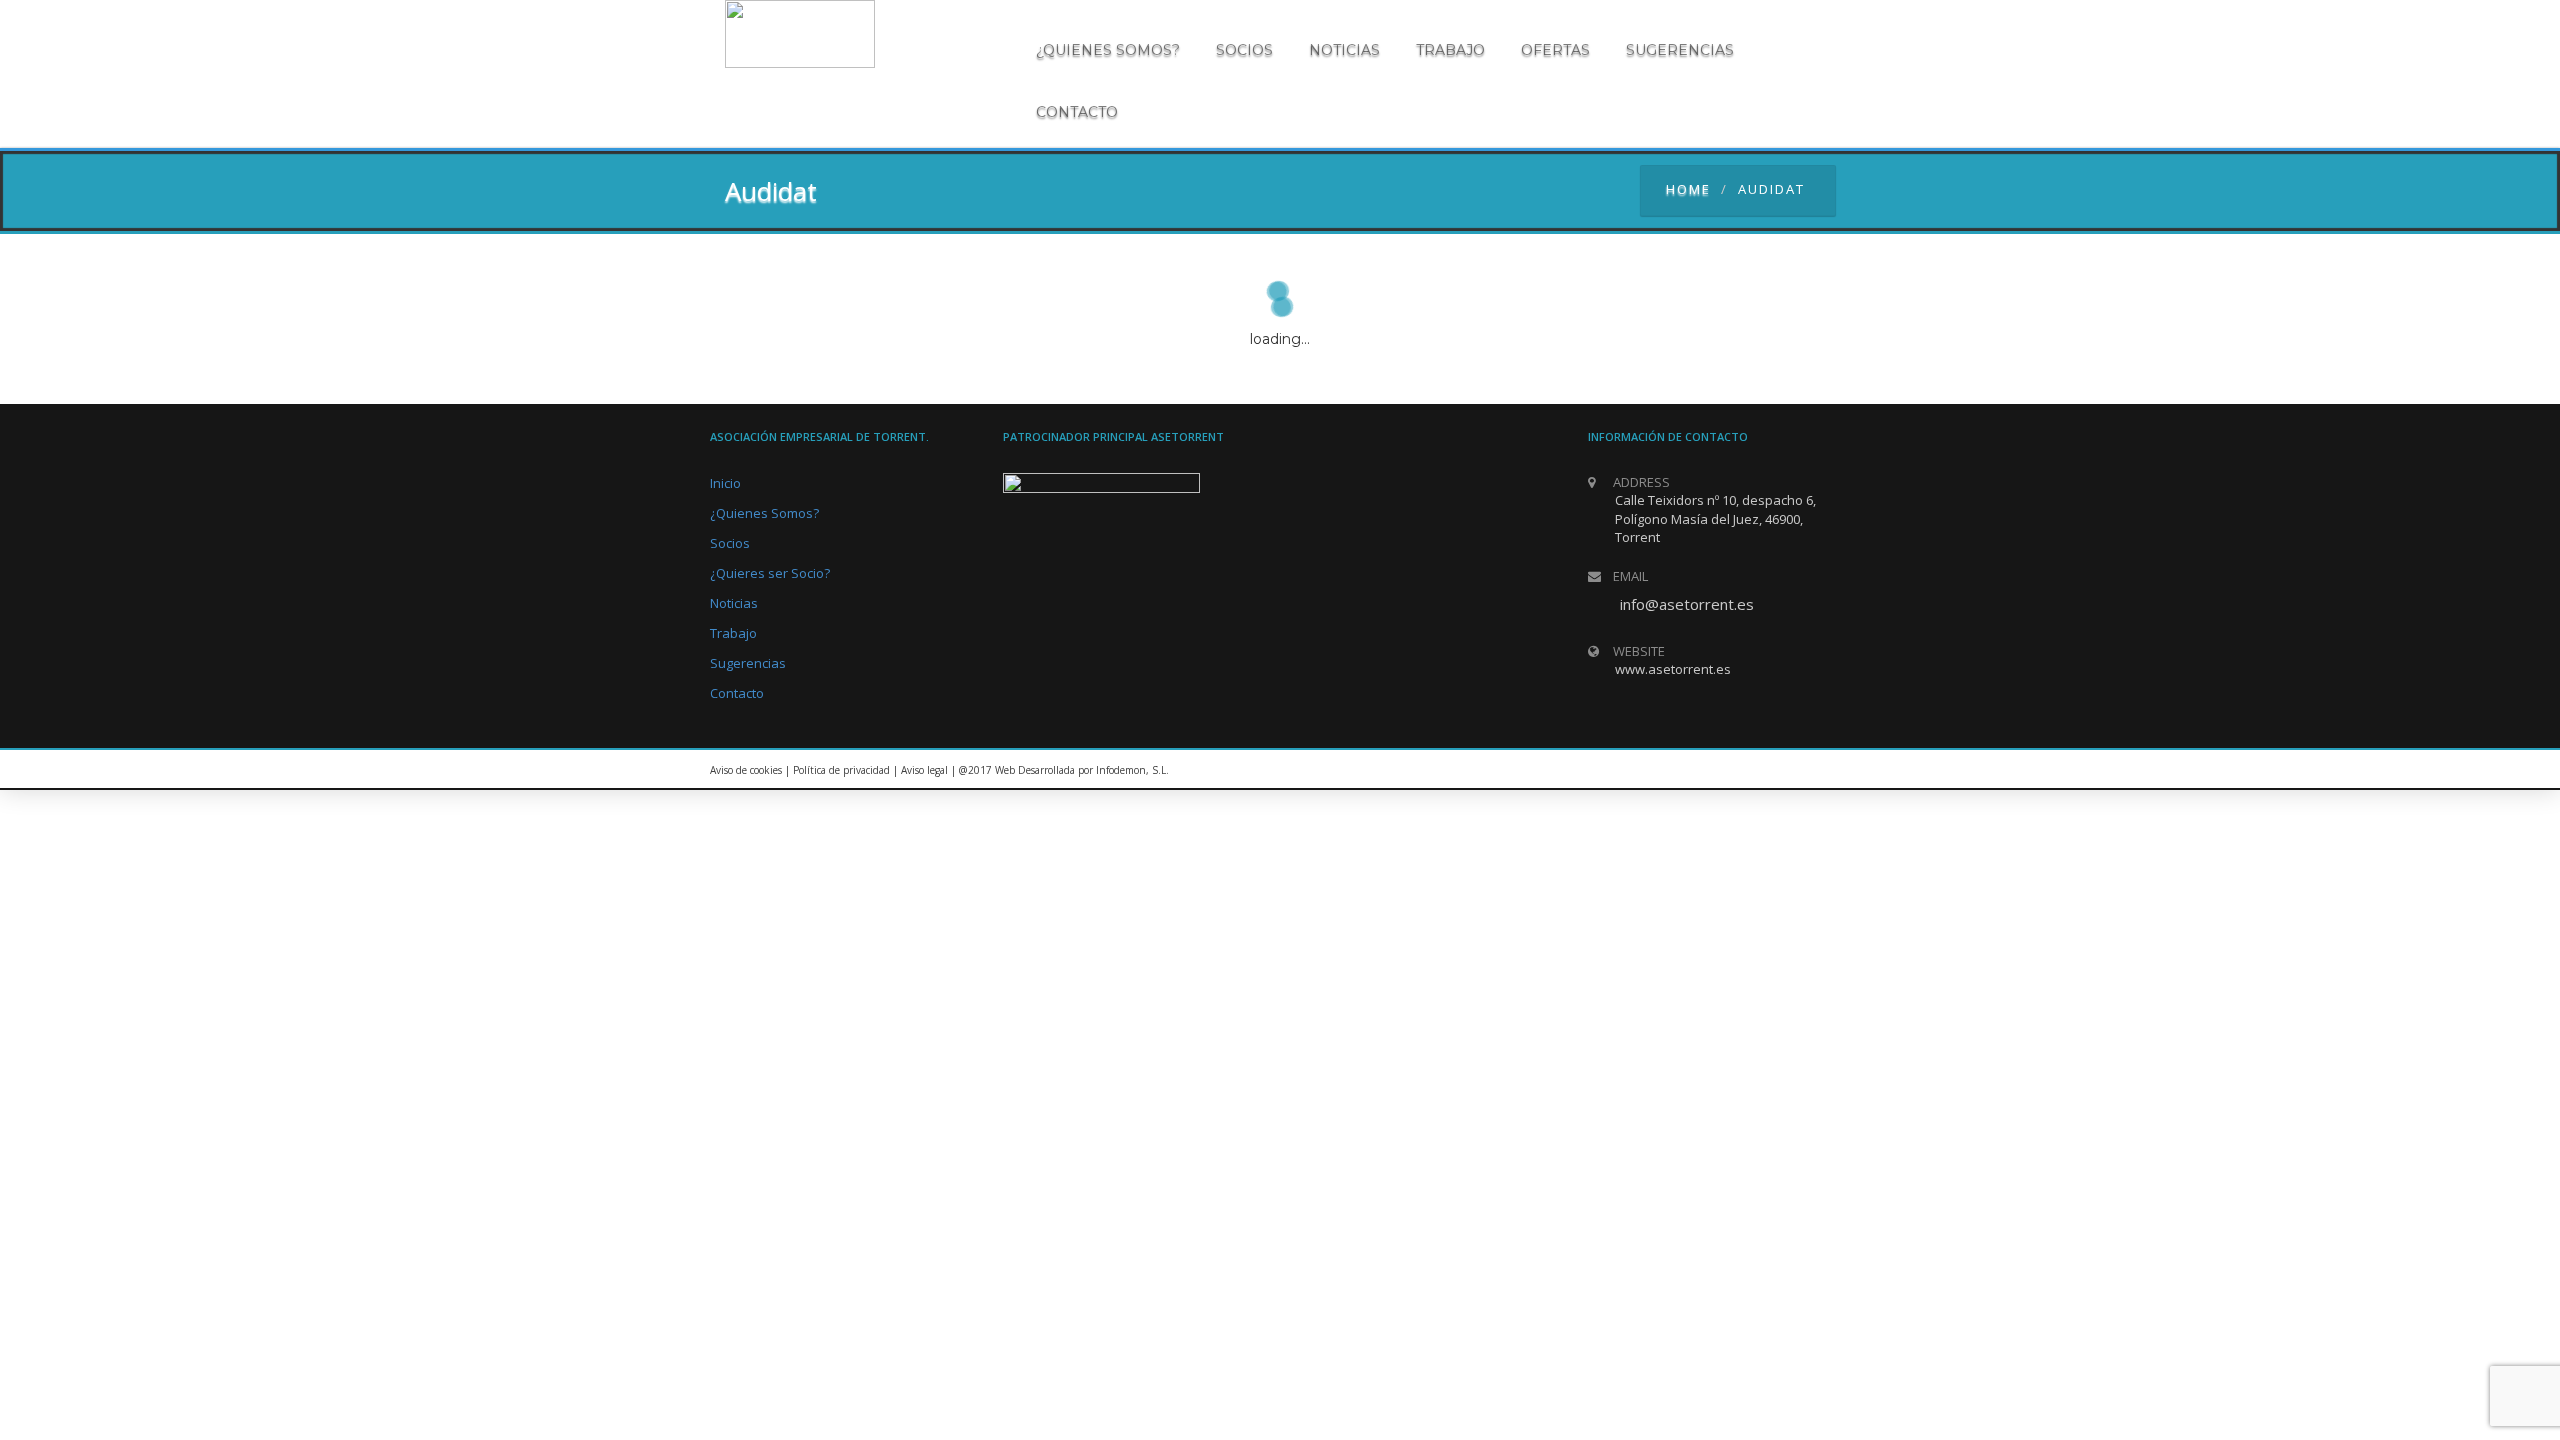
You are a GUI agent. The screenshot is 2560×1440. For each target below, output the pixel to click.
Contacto (1077, 112)
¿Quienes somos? (1108, 50)
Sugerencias (1680, 50)
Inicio (725, 483)
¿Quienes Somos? (764, 513)
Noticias (1344, 50)
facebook (1825, 770)
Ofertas (1555, 50)
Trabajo (1450, 50)
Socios (1244, 50)
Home (1688, 189)
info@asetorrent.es (1687, 604)
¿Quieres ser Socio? (770, 573)
